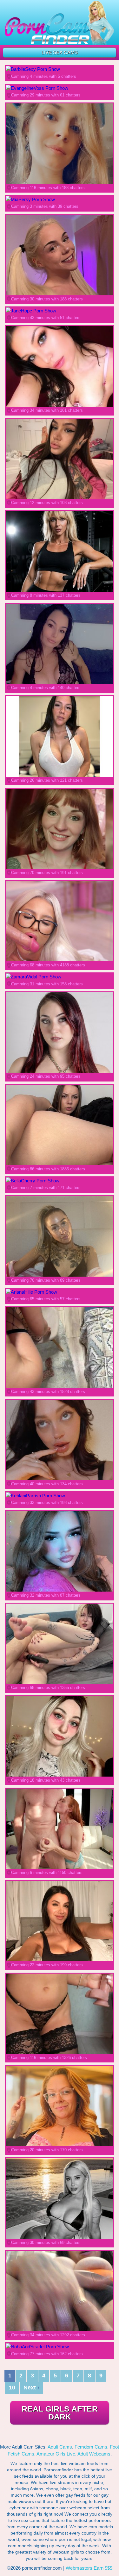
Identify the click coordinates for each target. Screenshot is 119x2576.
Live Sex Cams (60, 52)
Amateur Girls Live (56, 2454)
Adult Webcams (94, 2454)
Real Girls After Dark (60, 2413)
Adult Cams (60, 2447)
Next (31, 2388)
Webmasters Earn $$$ (89, 2568)
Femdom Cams (91, 2447)
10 (12, 2388)
